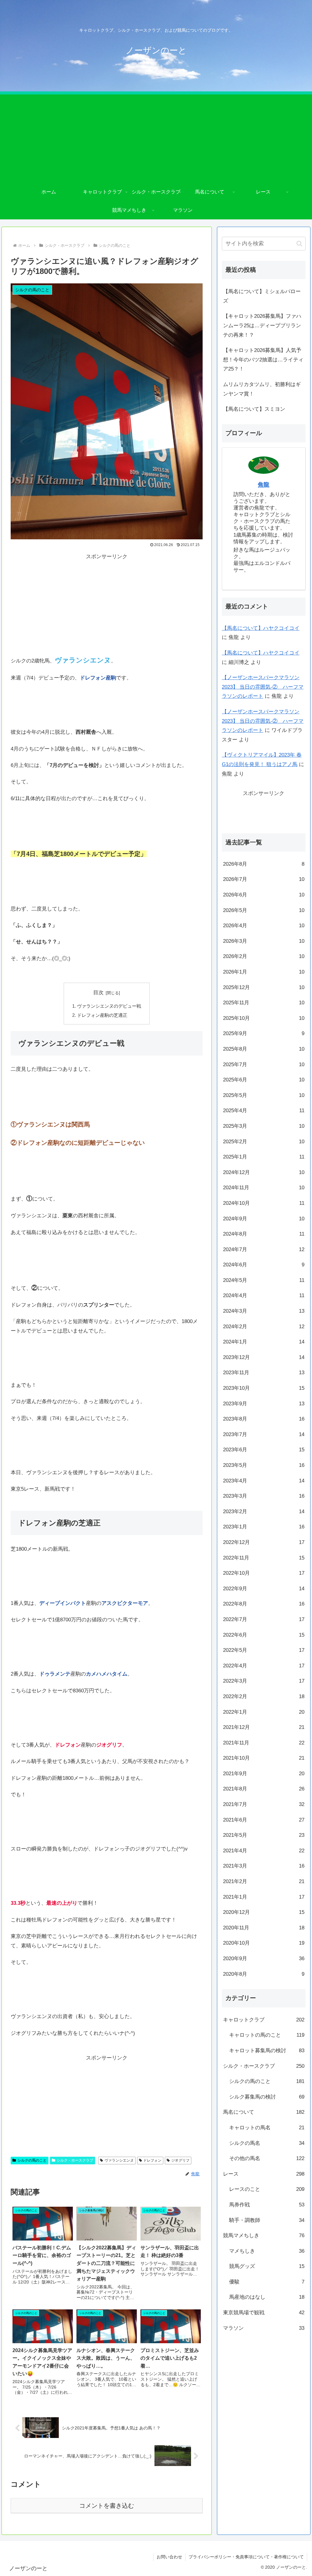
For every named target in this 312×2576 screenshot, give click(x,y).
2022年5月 (264, 1650)
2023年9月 (264, 1404)
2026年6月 (264, 895)
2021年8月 (264, 1789)
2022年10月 (264, 1573)
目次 (98, 993)
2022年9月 (264, 1589)
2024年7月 (264, 1249)
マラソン (264, 2328)
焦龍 (264, 485)
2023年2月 (264, 1512)
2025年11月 (264, 1003)
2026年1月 (264, 972)
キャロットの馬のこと (267, 2035)
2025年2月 (264, 1142)
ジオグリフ (180, 2160)
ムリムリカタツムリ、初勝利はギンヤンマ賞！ (262, 389)
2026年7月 (264, 879)
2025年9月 (264, 1033)
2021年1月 (264, 1897)
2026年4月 (264, 926)
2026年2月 (264, 956)
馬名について (264, 2112)
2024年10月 (264, 1203)
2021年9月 (264, 1774)
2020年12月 (264, 1912)
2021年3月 (264, 1866)
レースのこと (267, 2189)
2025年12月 (264, 987)
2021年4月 (264, 1851)
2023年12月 (264, 1357)
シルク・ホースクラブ (75, 2160)
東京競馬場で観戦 (264, 2313)
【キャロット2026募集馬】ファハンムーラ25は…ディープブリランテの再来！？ (262, 325)
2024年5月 (264, 1280)
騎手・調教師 (267, 2220)
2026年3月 (264, 941)
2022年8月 (264, 1604)
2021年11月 (264, 1743)
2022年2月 (264, 1696)
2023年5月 (264, 1465)
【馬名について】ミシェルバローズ (262, 296)
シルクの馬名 (267, 2143)
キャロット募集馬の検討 (267, 2051)
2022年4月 (264, 1666)
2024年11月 (264, 1188)
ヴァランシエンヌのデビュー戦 (109, 1006)
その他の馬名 (267, 2158)
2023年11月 (264, 1373)
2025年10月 (264, 1018)
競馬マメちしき (264, 2235)
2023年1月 (264, 1527)
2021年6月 (264, 1820)
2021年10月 (264, 1758)
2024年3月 (264, 1311)
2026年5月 (264, 910)
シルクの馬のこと (32, 2160)
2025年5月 (264, 1095)
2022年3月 (264, 1681)
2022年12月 (264, 1542)
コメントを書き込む (107, 2506)
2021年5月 (264, 1835)
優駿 (267, 2282)
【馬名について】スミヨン (254, 409)
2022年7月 (264, 1619)
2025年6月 (264, 1080)
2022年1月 (264, 1712)
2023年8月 (264, 1419)
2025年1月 (264, 1157)
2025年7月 (264, 1064)
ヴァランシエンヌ (119, 2160)
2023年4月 (264, 1481)
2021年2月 (264, 1881)
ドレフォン (152, 2160)
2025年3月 (264, 1126)
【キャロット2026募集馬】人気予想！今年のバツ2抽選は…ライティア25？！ (263, 360)
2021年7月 (264, 1804)
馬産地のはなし (267, 2297)
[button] (299, 244)
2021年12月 (264, 1727)
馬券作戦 (267, 2205)
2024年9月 (264, 1219)
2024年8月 (264, 1234)
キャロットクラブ (264, 2020)
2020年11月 (264, 1928)
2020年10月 (264, 1943)
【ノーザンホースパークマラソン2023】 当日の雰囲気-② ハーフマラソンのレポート (263, 687)
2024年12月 (264, 1172)
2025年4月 (264, 1111)
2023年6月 (264, 1450)
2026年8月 (264, 864)
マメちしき (267, 2251)
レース (264, 2174)
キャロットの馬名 (267, 2128)
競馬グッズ (267, 2266)
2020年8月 (264, 1974)
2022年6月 (264, 1635)
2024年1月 (264, 1342)
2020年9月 (264, 1959)
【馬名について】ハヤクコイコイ (261, 628)
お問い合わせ (169, 2557)
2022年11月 (264, 1558)
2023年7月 (264, 1434)
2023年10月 (264, 1388)
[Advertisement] (156, 137)
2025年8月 (264, 1049)
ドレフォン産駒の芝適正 (102, 1015)
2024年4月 (264, 1295)
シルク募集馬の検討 (267, 2097)
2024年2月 (264, 1327)
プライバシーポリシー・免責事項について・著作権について (246, 2557)
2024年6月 (264, 1265)
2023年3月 (264, 1496)
